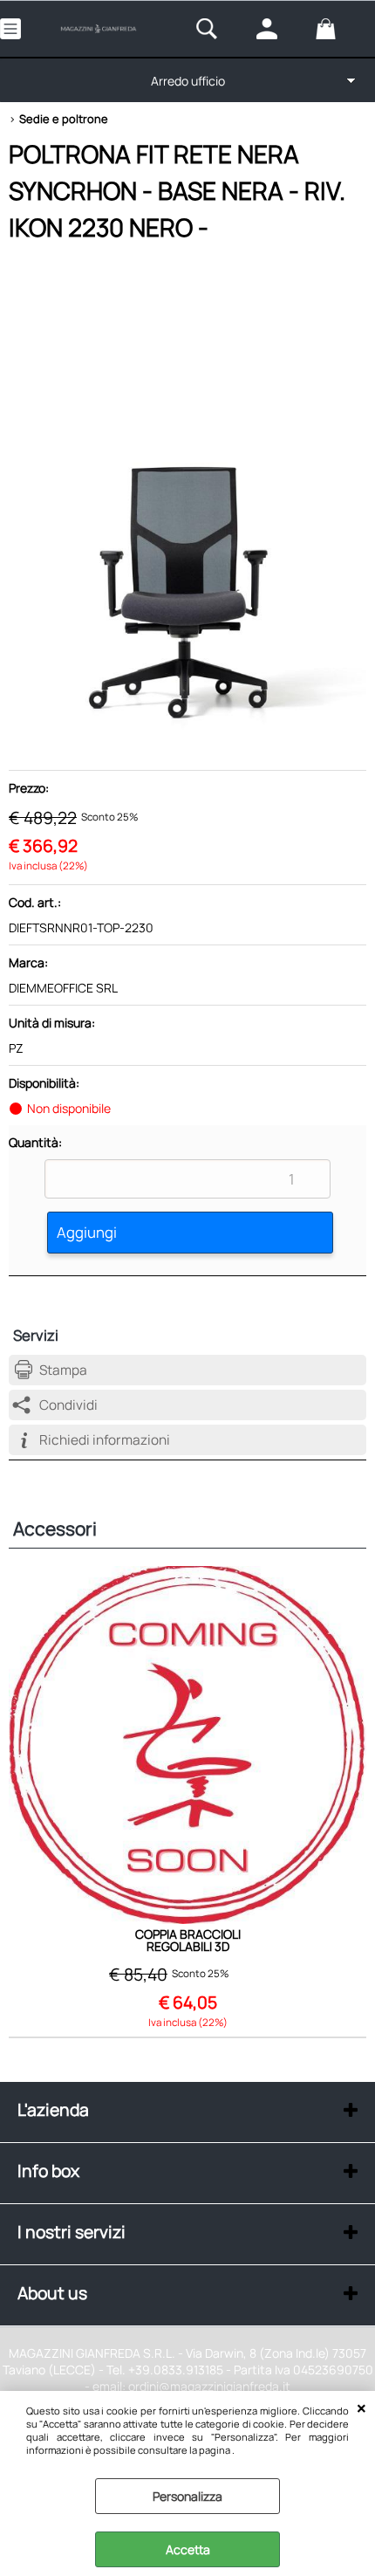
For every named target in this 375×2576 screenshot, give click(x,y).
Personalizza (187, 2496)
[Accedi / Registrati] (282, 29)
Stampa (63, 1370)
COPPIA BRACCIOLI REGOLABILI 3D (188, 1941)
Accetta (188, 2549)
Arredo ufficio (188, 81)
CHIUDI (361, 2408)
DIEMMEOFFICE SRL (63, 988)
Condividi (68, 1405)
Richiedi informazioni (105, 1440)
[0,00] (341, 29)
